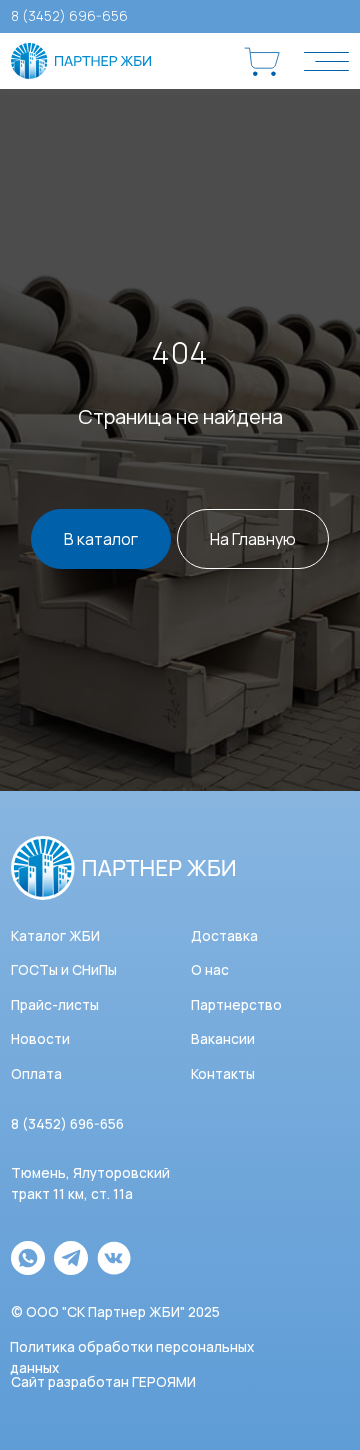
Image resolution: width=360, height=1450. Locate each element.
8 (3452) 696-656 (69, 16)
